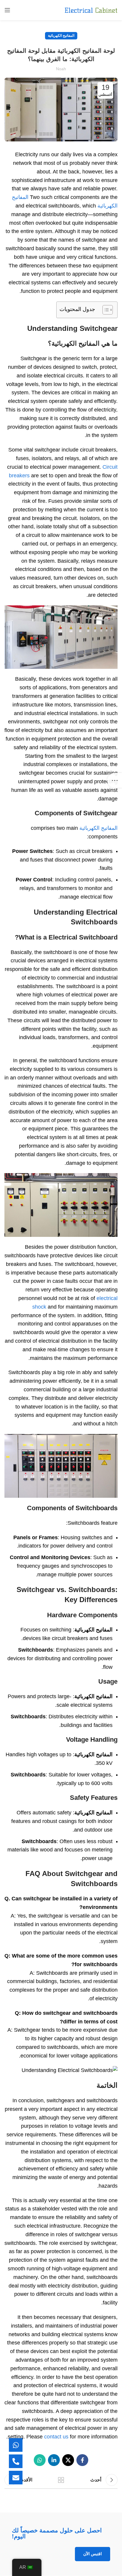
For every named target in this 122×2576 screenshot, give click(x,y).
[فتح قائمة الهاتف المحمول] (7, 10)
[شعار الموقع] (91, 10)
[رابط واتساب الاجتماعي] (40, 2460)
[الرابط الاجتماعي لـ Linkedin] (54, 2460)
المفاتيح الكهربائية (61, 36)
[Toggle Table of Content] (105, 310)
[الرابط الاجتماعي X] (68, 2460)
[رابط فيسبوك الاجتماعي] (82, 2460)
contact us (56, 2437)
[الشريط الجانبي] (115, 780)
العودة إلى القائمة (61, 2480)
